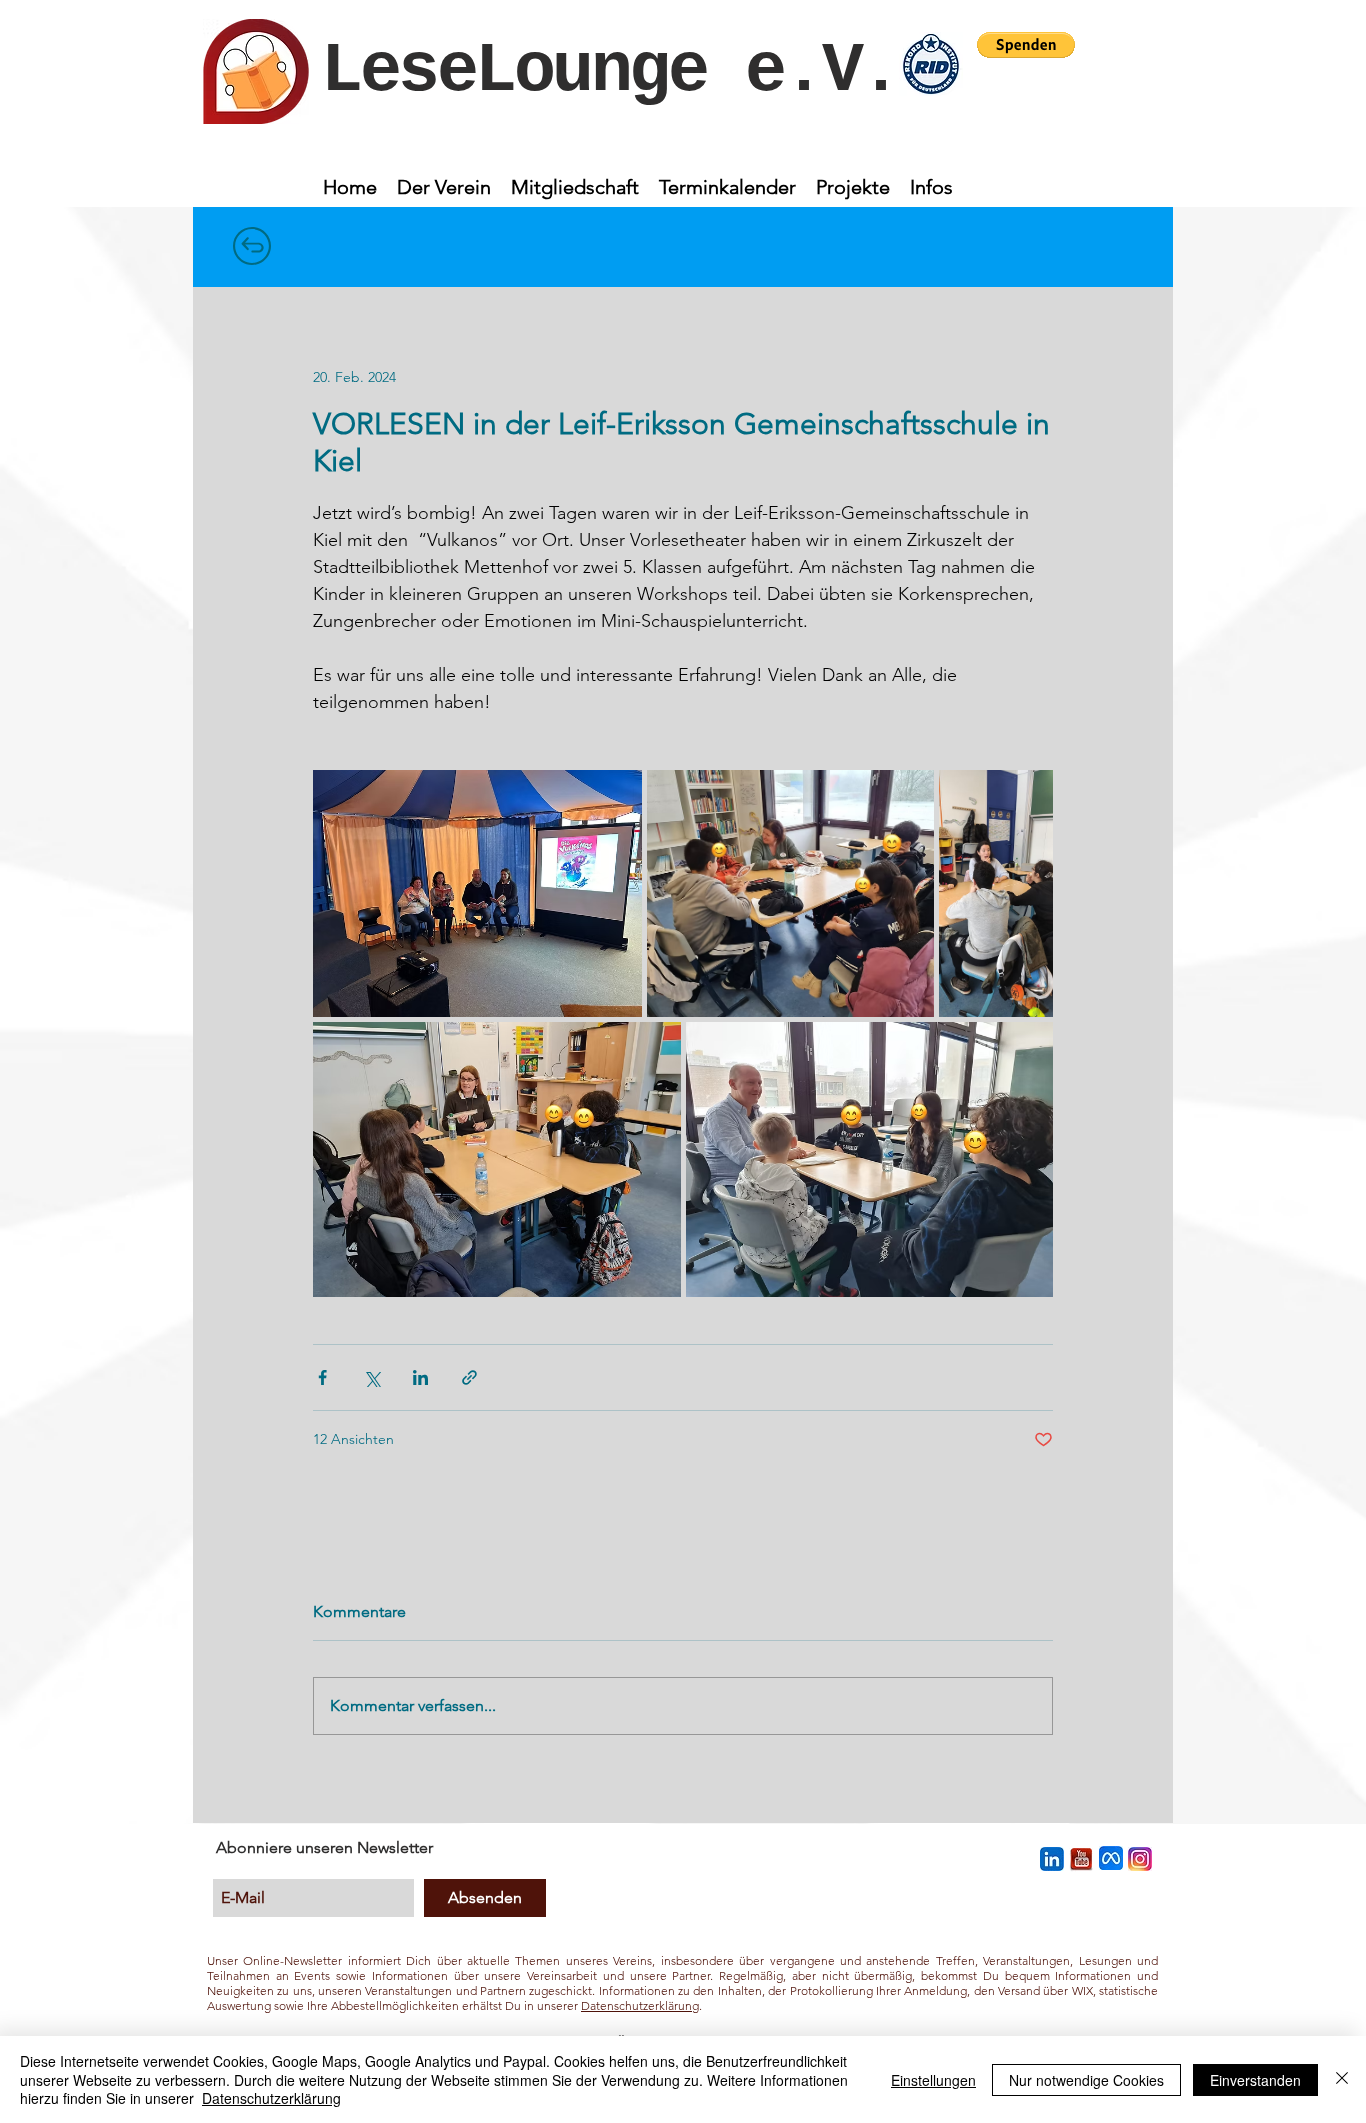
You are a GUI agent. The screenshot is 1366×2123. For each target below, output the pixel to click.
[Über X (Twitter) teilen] (371, 1377)
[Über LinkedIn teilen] (420, 1377)
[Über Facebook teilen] (322, 1377)
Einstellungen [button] (933, 2080)
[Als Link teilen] (469, 1377)
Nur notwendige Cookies (1086, 2080)
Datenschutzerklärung (640, 2005)
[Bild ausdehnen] (477, 893)
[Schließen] (1342, 2079)
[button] (1026, 45)
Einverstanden (1255, 2080)
